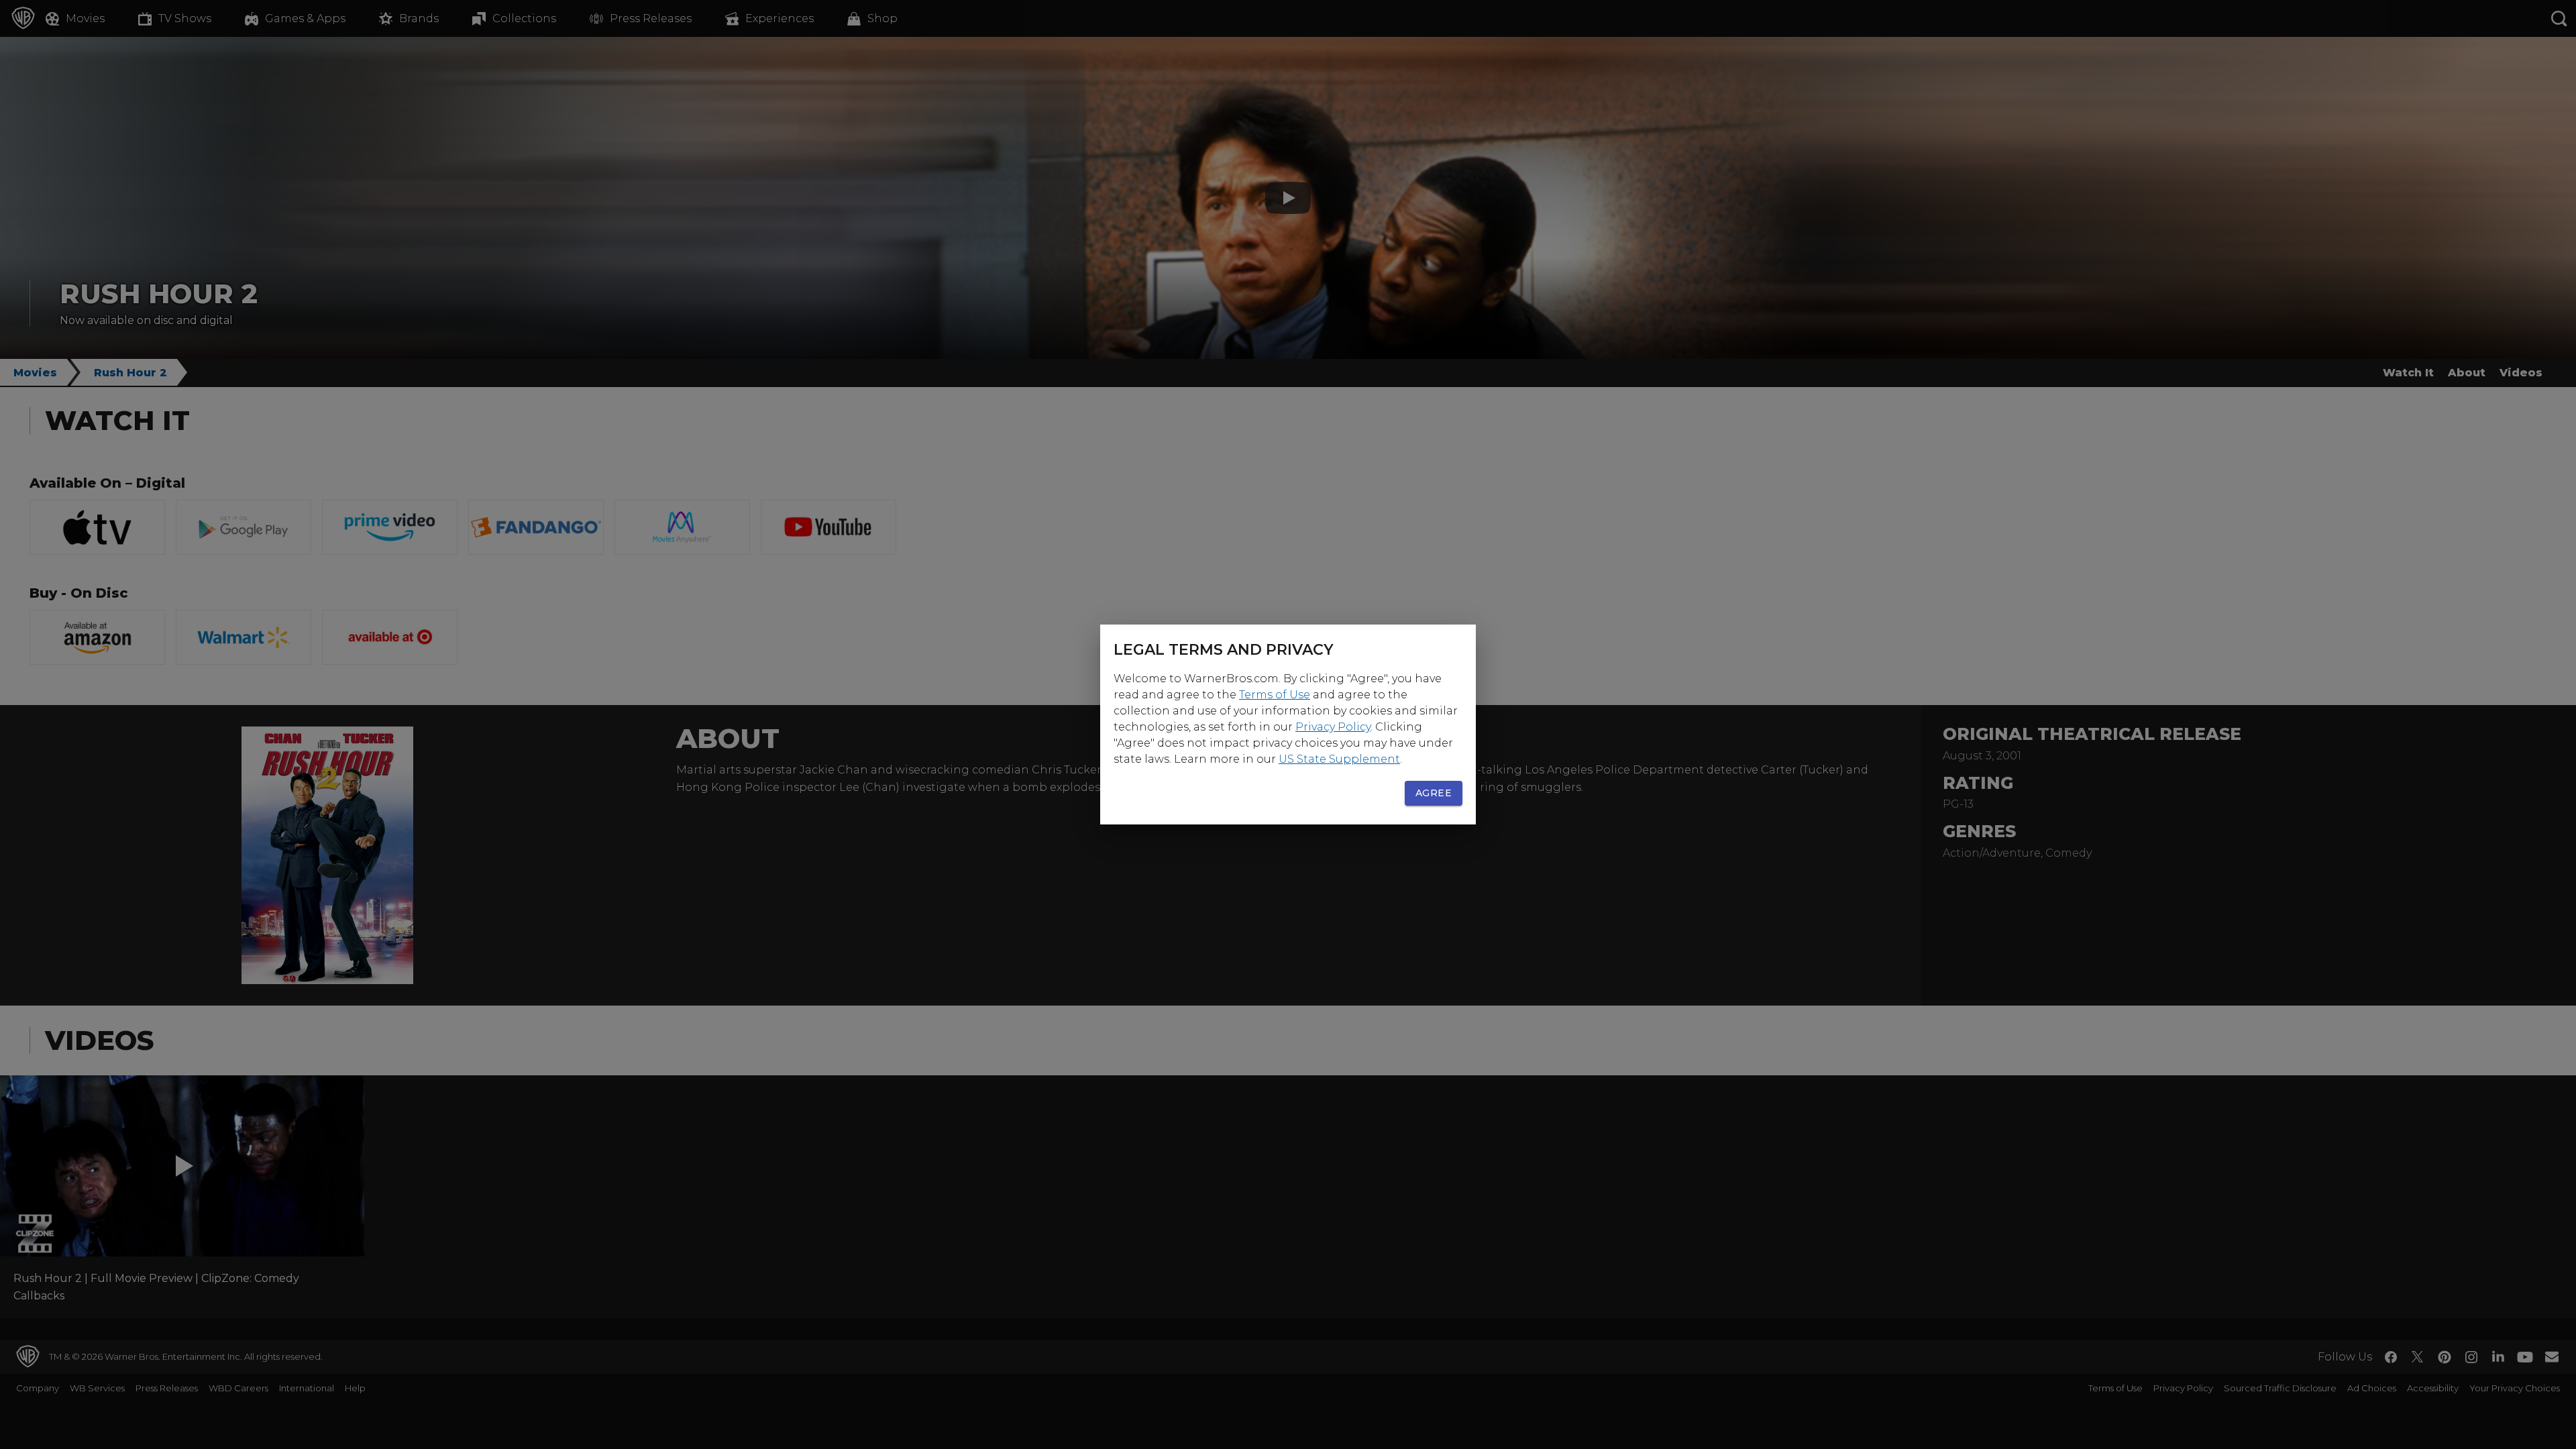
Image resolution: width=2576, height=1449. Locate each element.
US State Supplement (1339, 759)
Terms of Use (1275, 695)
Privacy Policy (1333, 727)
